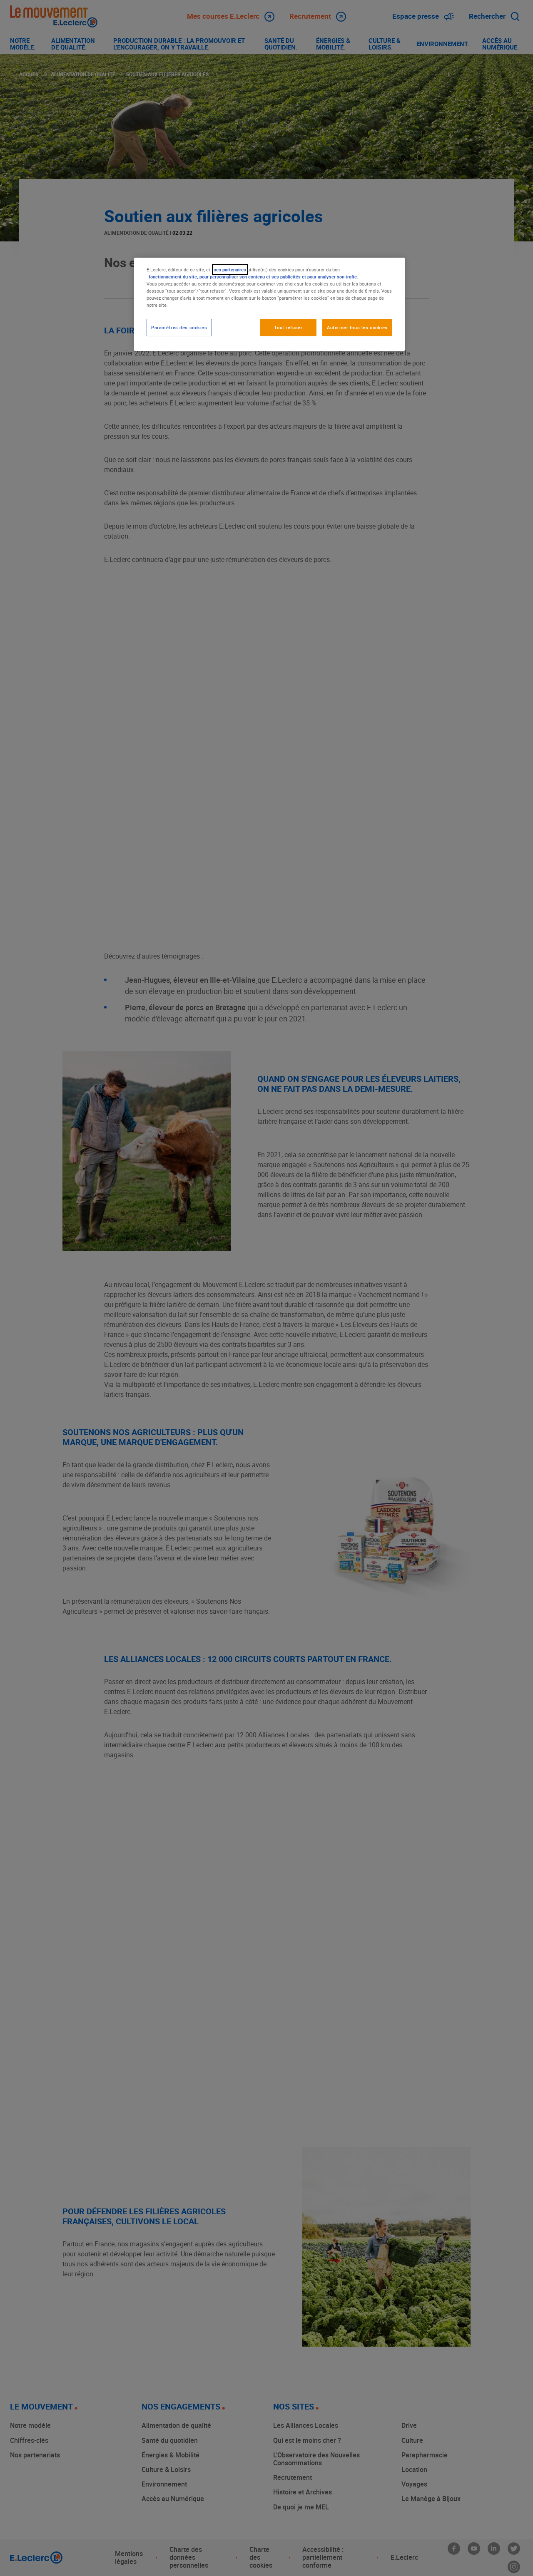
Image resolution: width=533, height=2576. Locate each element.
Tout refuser (288, 327)
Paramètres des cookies (179, 327)
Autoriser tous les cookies (357, 327)
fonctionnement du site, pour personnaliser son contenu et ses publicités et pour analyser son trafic (253, 277)
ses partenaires (230, 270)
